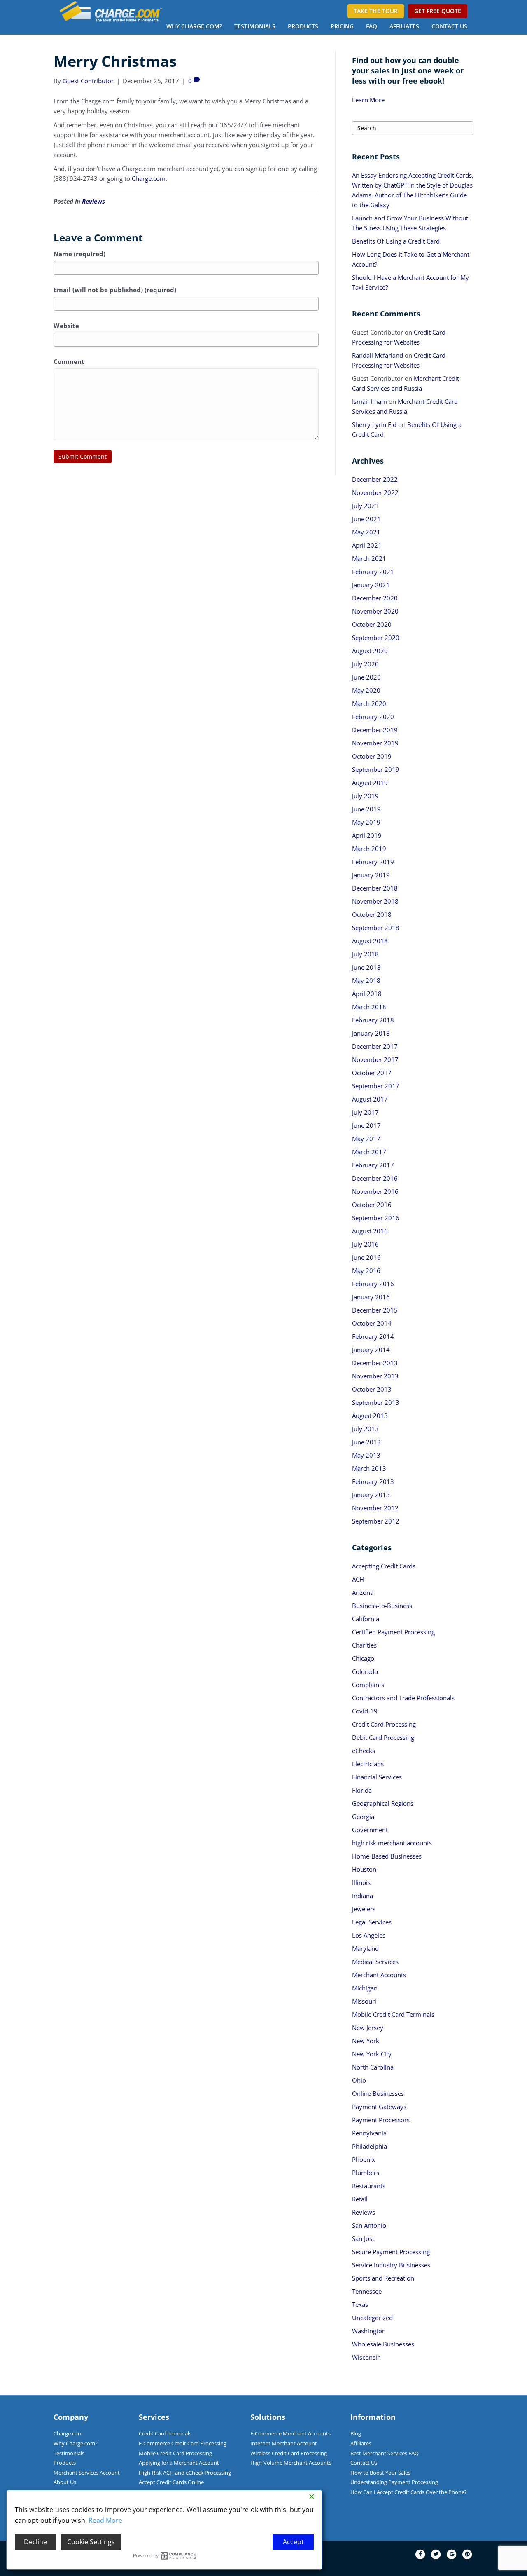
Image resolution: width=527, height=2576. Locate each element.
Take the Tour (376, 11)
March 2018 (369, 1007)
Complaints (368, 1685)
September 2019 (376, 769)
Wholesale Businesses (383, 2344)
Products (303, 26)
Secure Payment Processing (391, 2252)
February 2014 (373, 1336)
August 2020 (370, 651)
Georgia (363, 1817)
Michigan (365, 1988)
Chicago (363, 1658)
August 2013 (370, 1416)
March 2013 (369, 1468)
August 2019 (370, 783)
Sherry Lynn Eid (374, 424)
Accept (293, 2542)
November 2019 (375, 743)
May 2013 (366, 1455)
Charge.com (149, 178)
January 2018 (371, 1033)
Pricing (342, 26)
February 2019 (373, 862)
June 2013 (366, 1442)
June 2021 (366, 519)
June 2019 (366, 809)
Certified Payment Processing (393, 1632)
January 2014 (371, 1350)
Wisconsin (366, 2357)
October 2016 (372, 1205)
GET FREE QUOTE (438, 11)
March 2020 (369, 703)
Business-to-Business (382, 1606)
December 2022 (375, 479)
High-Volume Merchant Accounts (291, 2463)
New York (366, 2041)
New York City (372, 2054)
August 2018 (370, 941)
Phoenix (364, 2159)
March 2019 (369, 849)
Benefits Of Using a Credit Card (396, 241)
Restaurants (369, 2186)
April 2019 (367, 835)
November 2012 (375, 1508)
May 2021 (366, 532)
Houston (364, 1869)
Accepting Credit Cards (384, 1566)
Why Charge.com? (194, 26)
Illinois (361, 1882)
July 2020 (365, 664)
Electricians (368, 1764)
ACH (358, 1579)
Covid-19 (365, 1711)
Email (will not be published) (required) (115, 290)
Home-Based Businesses (387, 1856)
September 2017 (376, 1086)
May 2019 (366, 822)
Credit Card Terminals (165, 2433)
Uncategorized (372, 2318)
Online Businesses (378, 2093)
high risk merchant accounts (392, 1843)
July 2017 (365, 1112)
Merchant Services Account (87, 2473)
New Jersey (368, 2028)
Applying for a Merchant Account (179, 2463)
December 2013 (375, 1363)
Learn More (368, 100)
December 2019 (375, 730)
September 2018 (376, 928)
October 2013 (372, 1389)
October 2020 (372, 624)
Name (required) (79, 254)
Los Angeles (369, 1935)
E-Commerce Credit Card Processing (183, 2443)
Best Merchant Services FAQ (385, 2453)
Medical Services (375, 1962)
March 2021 (369, 558)
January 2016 (371, 1297)
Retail (360, 2199)
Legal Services (372, 1922)
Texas (360, 2304)
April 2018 (367, 994)
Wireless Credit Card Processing (289, 2453)
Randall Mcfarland (378, 355)
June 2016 (366, 1257)
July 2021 (365, 506)
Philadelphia (370, 2146)
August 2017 (370, 1099)
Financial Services (377, 1777)
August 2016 (370, 1231)
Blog (356, 2433)
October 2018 (372, 914)
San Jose (364, 2238)
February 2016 (373, 1284)
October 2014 (372, 1323)
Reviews (93, 201)
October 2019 (372, 756)
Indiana (363, 1896)
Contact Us (449, 26)
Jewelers (364, 1909)
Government (370, 1830)
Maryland (365, 1948)
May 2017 (366, 1139)
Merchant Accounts (379, 1975)
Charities (364, 1645)
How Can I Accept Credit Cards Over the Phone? (409, 2492)
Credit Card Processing (384, 1724)
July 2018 (365, 954)
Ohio (359, 2080)
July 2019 (365, 796)
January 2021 (371, 585)
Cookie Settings (91, 2542)
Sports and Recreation (383, 2278)
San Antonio (369, 2225)
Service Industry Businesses (391, 2265)
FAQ (372, 26)
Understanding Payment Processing (394, 2482)
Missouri (364, 2001)
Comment (69, 361)
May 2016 (366, 1270)
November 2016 (375, 1191)
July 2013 (365, 1429)
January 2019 (371, 875)
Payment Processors (381, 2120)
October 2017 (372, 1073)
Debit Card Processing (383, 1737)
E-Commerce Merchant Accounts (290, 2433)
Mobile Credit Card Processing (175, 2453)
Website (66, 326)
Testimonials (255, 26)
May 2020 (366, 690)
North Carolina (373, 2067)
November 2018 (375, 901)
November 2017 (375, 1059)
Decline (35, 2542)
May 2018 (366, 980)
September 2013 (376, 1402)
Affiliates (404, 26)
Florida (362, 1790)
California (366, 1619)
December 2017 (375, 1046)
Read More (105, 2520)
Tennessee (367, 2291)
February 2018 (373, 1020)
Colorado (365, 1671)
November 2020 (375, 611)
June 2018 (366, 967)
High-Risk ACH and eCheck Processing (185, 2473)
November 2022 (375, 492)
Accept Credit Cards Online (171, 2482)
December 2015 (375, 1310)
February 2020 (373, 717)
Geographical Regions (383, 1803)
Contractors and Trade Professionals (403, 1698)
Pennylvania (369, 2133)
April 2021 (367, 545)
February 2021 (373, 572)
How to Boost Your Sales (380, 2473)
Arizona (363, 1592)
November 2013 (375, 1376)
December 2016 (375, 1178)
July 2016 (365, 1244)
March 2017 (369, 1152)
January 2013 (371, 1495)
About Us (65, 2482)
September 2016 (376, 1218)
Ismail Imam (370, 401)
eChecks (364, 1751)
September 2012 (376, 1521)
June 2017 (366, 1125)
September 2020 (376, 638)
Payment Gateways (379, 2107)
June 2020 (366, 677)
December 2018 (375, 888)
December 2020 (375, 598)
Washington (369, 2331)
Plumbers (366, 2173)
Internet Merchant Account (284, 2443)
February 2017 (373, 1165)
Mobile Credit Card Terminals (393, 2014)
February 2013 (373, 1481)
